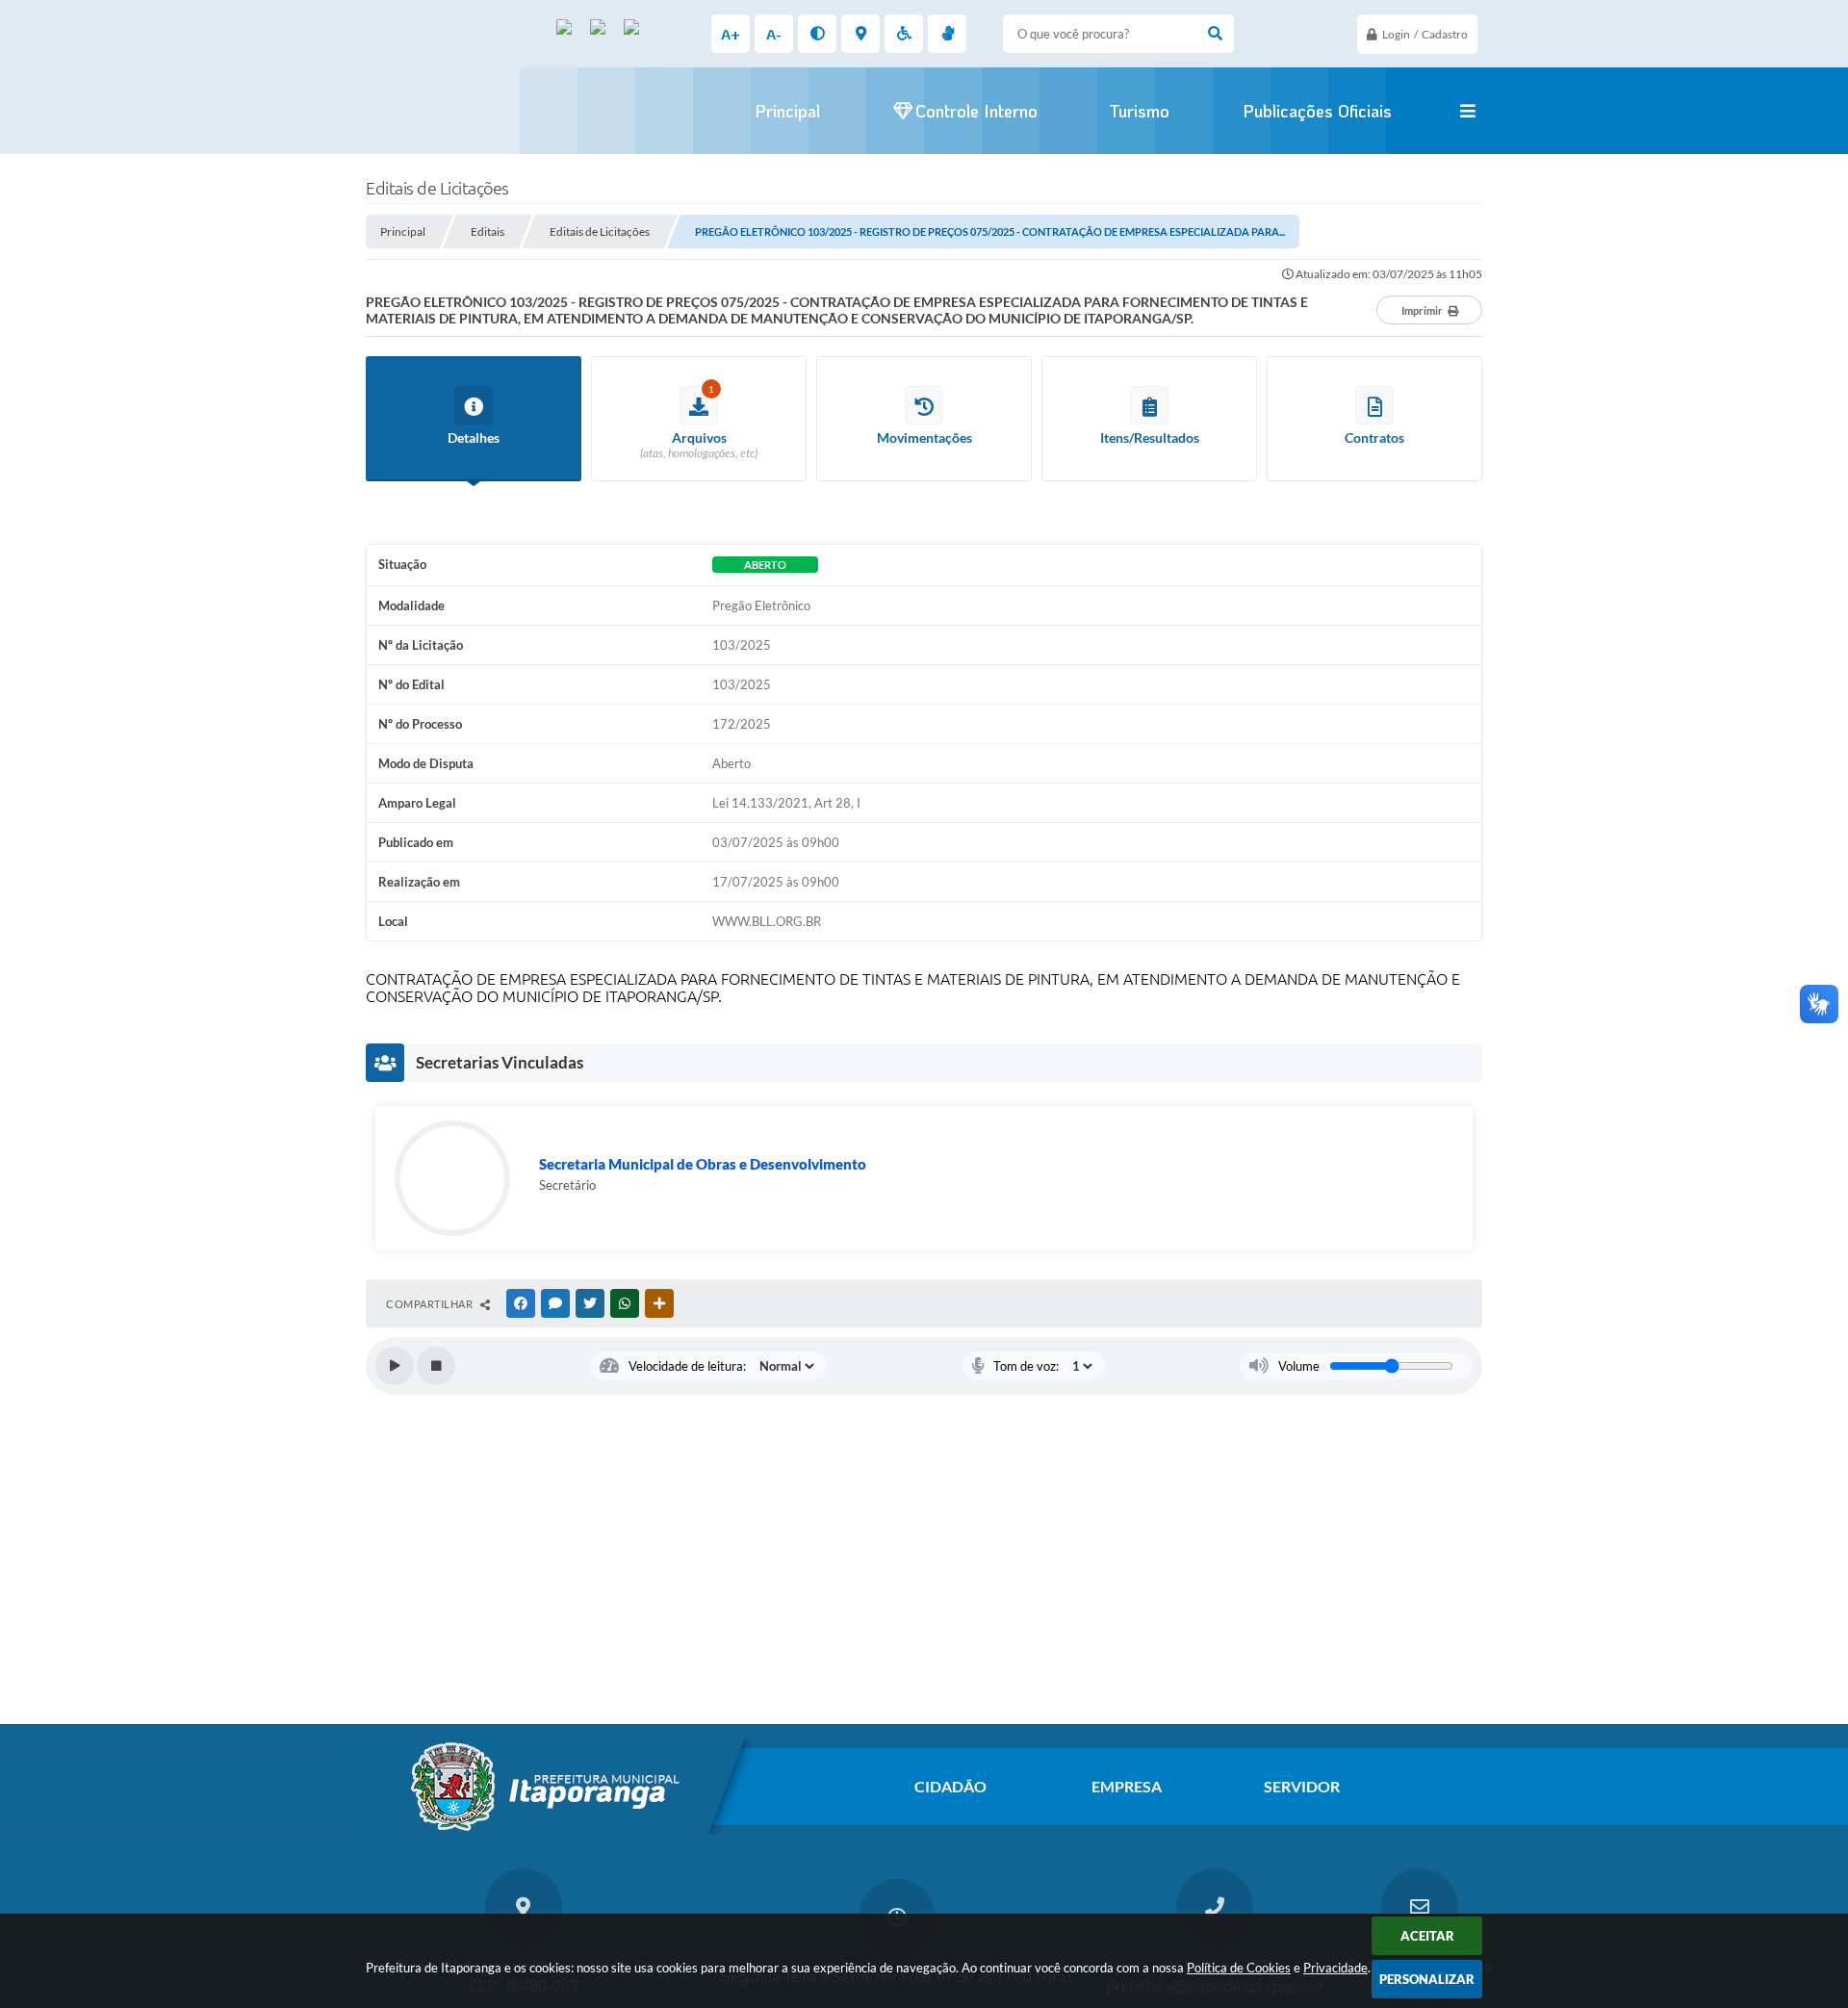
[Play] (395, 1366)
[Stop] (436, 1366)
